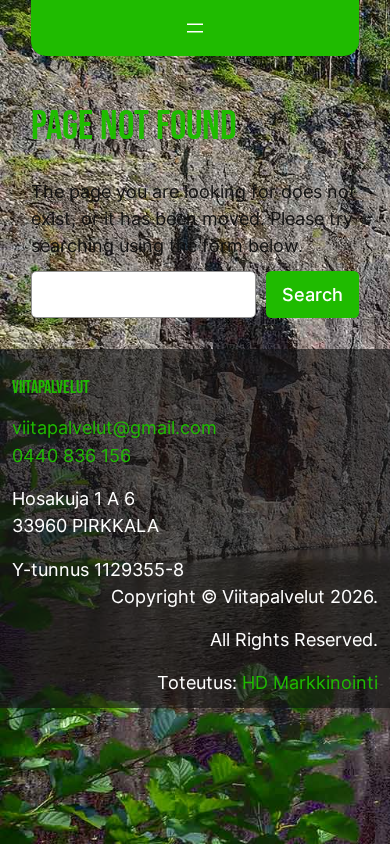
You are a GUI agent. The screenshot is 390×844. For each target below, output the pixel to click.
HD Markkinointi (310, 682)
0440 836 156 (71, 455)
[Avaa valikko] (195, 28)
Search (312, 294)
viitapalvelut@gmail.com (114, 427)
